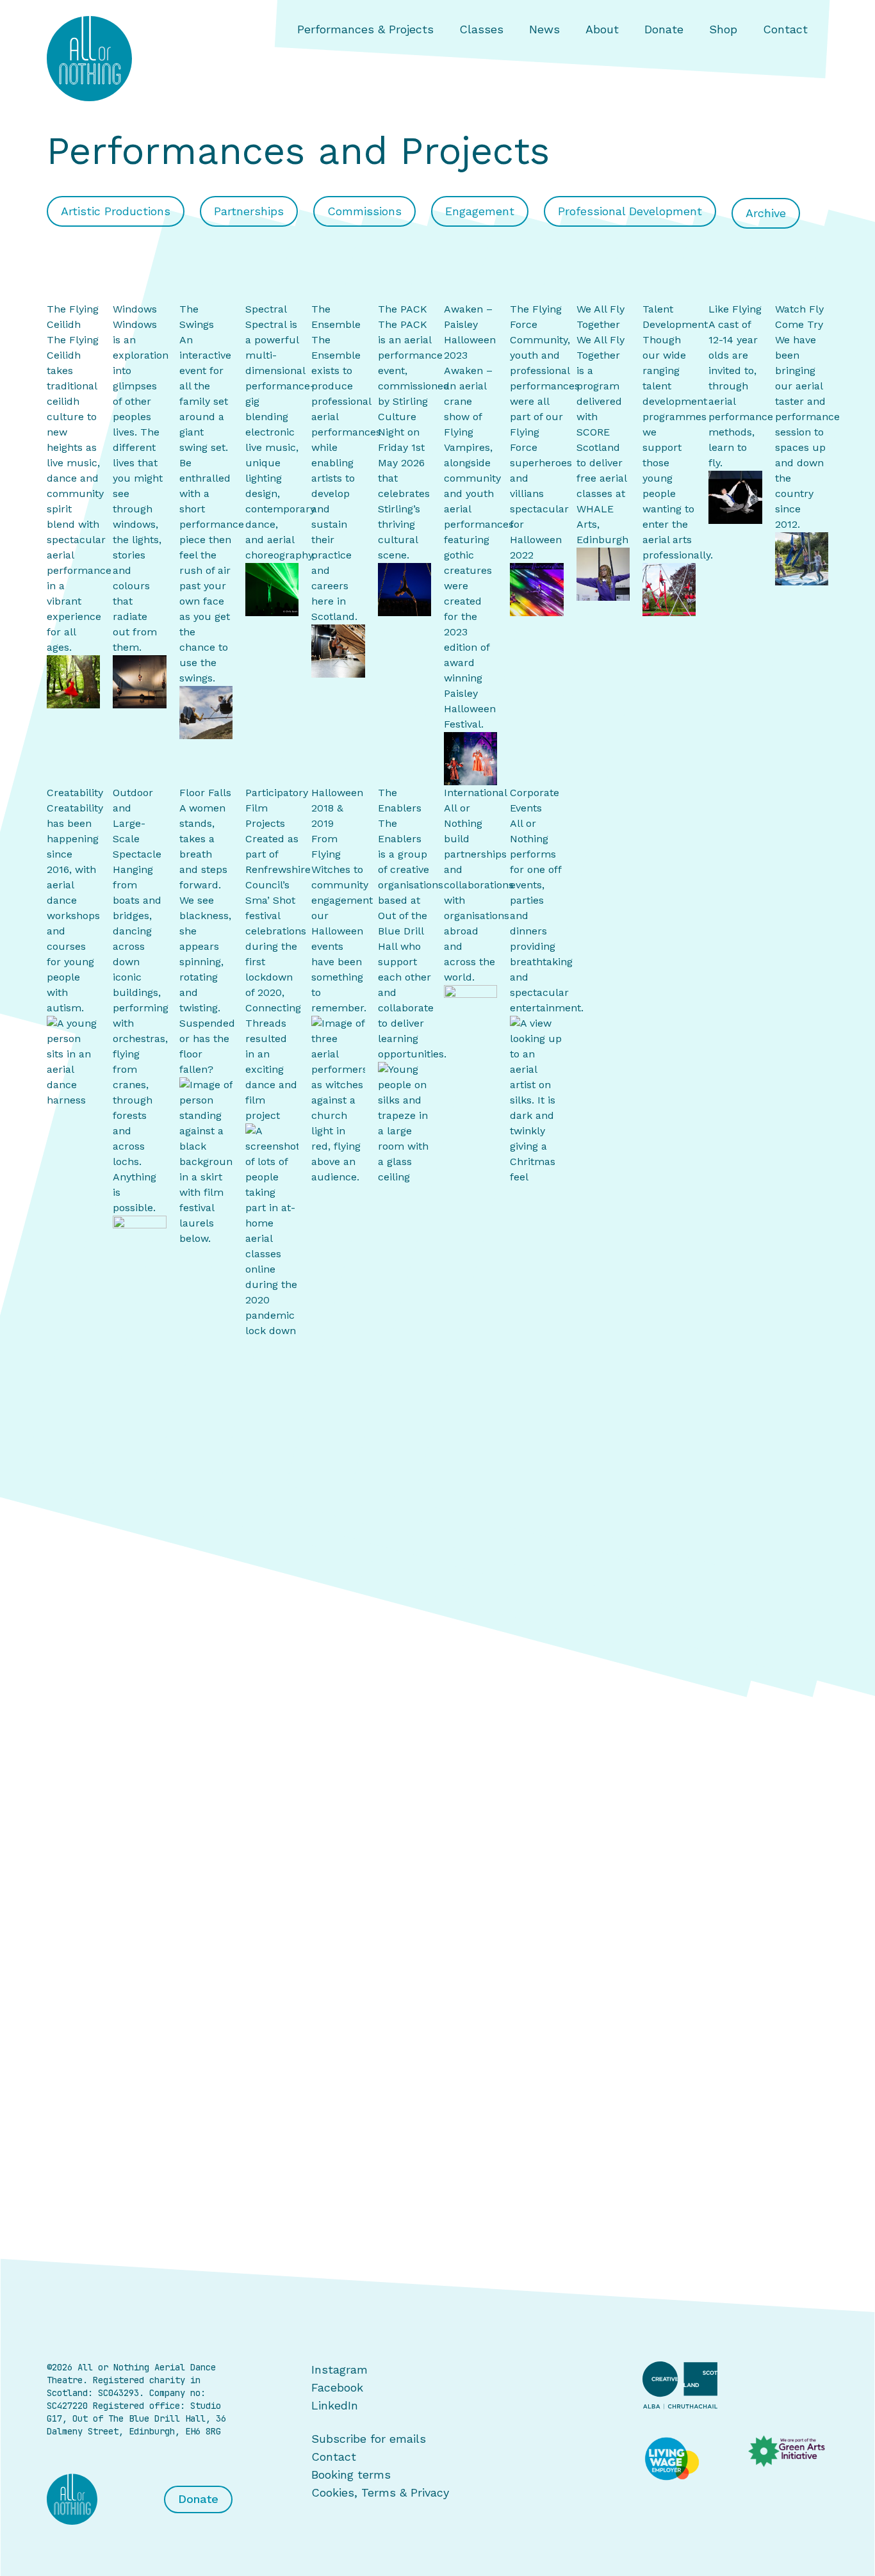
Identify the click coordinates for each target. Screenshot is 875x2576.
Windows (135, 309)
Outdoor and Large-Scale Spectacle (137, 823)
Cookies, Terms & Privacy (380, 2492)
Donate (664, 29)
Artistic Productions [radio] (116, 211)
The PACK (403, 309)
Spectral (266, 309)
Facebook (337, 2387)
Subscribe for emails (369, 2439)
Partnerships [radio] (249, 211)
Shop (723, 29)
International (476, 793)
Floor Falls (205, 793)
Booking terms (351, 2474)
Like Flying (735, 309)
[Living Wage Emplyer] (683, 2459)
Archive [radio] (766, 213)
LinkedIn (335, 2405)
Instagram (339, 2369)
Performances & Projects (365, 29)
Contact (785, 29)
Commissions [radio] (364, 211)
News (544, 29)
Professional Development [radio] (630, 211)
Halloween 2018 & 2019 (337, 808)
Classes (481, 29)
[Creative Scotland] (735, 2385)
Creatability (75, 793)
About (602, 29)
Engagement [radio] (480, 211)
